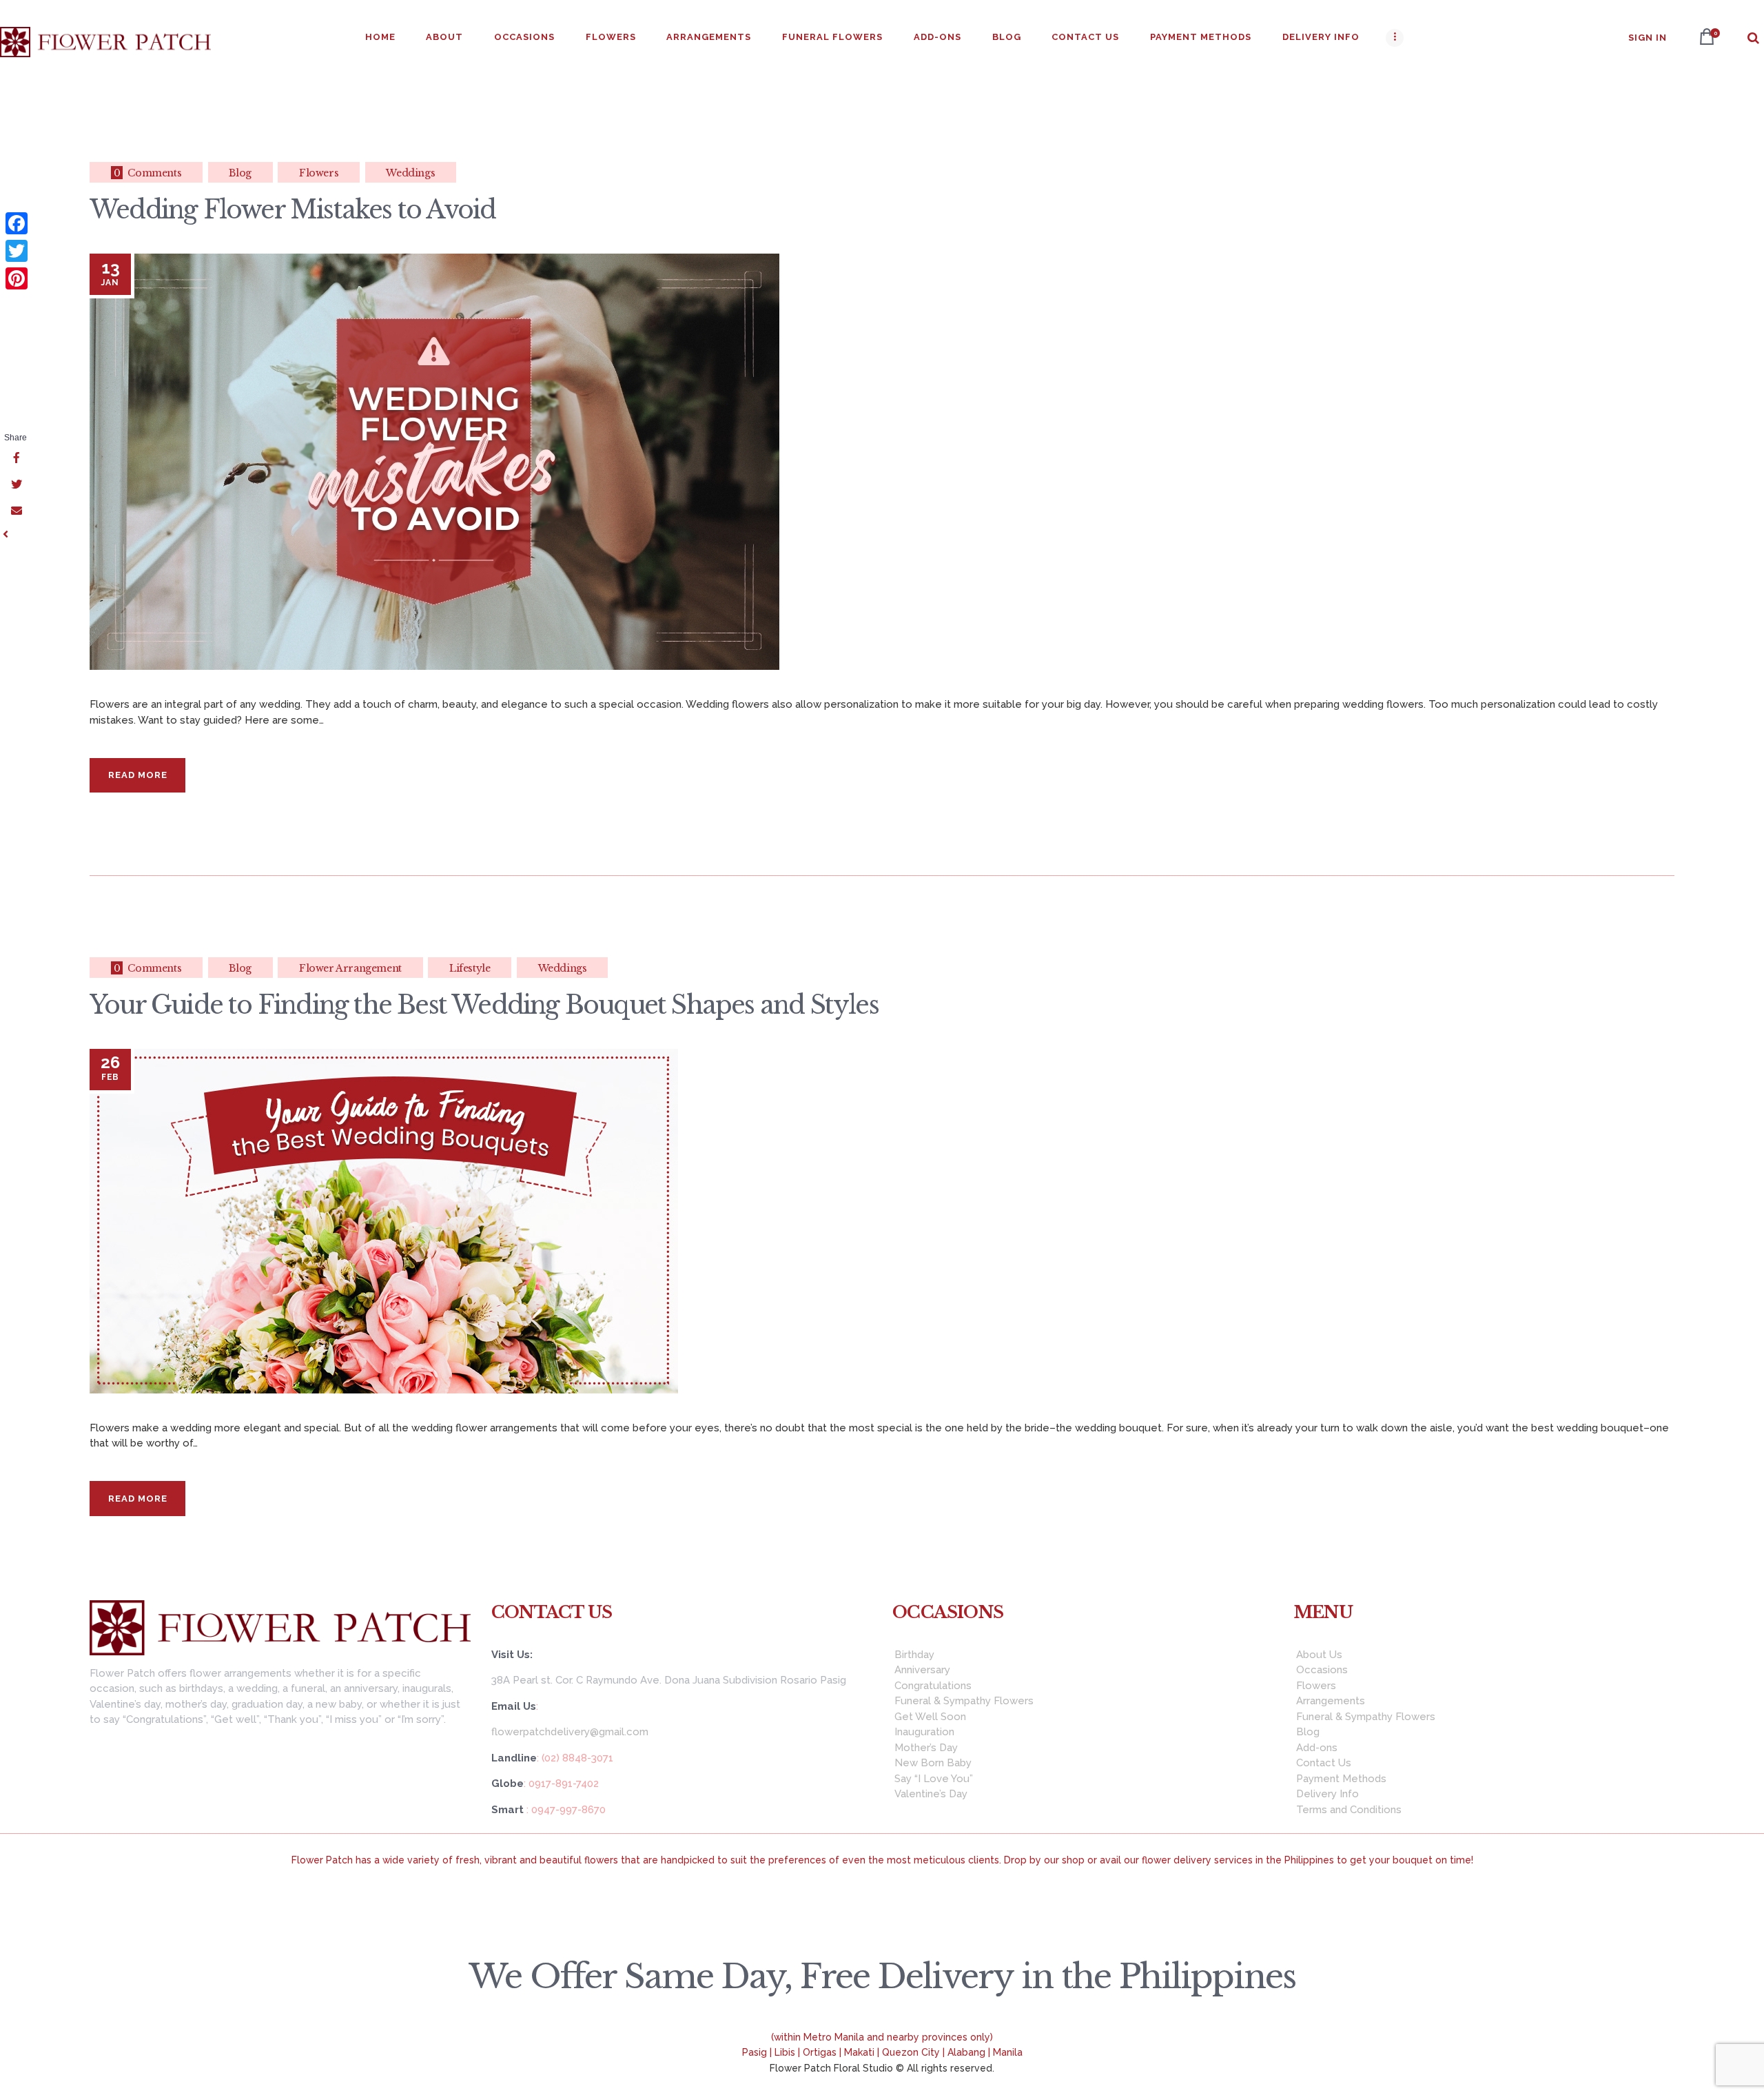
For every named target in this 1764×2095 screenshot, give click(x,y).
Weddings (410, 173)
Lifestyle (470, 968)
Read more (138, 775)
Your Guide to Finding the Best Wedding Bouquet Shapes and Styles (484, 1005)
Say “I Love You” (934, 1779)
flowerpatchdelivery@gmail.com (570, 1732)
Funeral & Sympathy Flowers (964, 1701)
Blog (240, 173)
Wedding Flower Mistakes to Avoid (293, 210)
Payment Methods (1341, 1779)
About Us (1319, 1655)
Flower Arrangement (350, 968)
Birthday (914, 1655)
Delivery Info (1327, 1794)
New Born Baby (933, 1763)
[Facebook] (17, 223)
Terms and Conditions (1349, 1810)
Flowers (319, 173)
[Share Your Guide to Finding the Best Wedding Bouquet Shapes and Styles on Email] (15, 511)
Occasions (1322, 1670)
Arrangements (1331, 1701)
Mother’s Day (926, 1748)
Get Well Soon (930, 1717)
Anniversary (922, 1670)
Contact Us (1324, 1763)
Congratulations (933, 1686)
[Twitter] (17, 251)
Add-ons (1317, 1748)
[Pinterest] (17, 278)
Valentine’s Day (931, 1794)
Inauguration (924, 1732)
